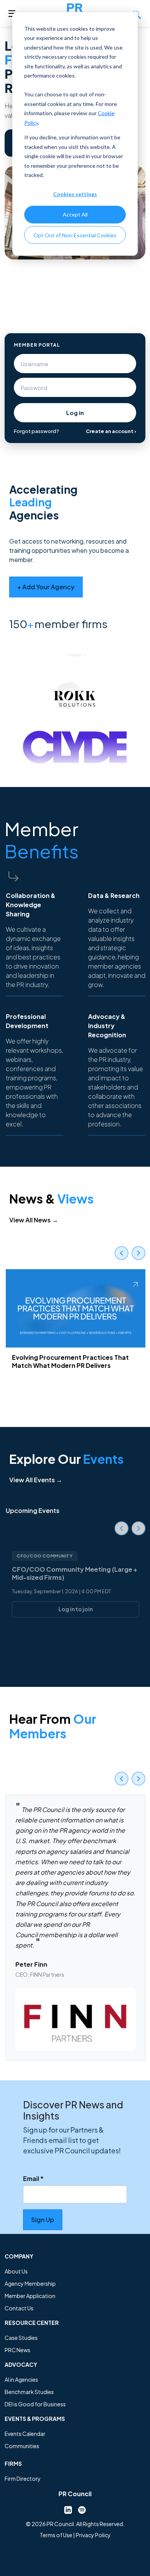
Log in (75, 413)
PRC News (17, 2350)
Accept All (75, 214)
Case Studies (21, 2338)
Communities (22, 2446)
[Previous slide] (122, 1253)
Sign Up (43, 2220)
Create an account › (111, 431)
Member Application (30, 2296)
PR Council (75, 2494)
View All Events (36, 1480)
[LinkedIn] (68, 2509)
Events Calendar (25, 2434)
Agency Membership (30, 2283)
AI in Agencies (21, 2379)
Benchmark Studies (29, 2392)
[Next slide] (138, 1253)
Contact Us (19, 2308)
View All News (34, 1220)
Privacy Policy (93, 2535)
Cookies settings (75, 194)
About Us (16, 2271)
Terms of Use (56, 2535)
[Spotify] (82, 2509)
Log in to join (76, 1609)
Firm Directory (23, 2478)
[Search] (137, 13)
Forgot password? (37, 431)
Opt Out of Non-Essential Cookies (75, 235)
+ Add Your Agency (46, 587)
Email (33, 2178)
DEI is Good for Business (35, 2404)
